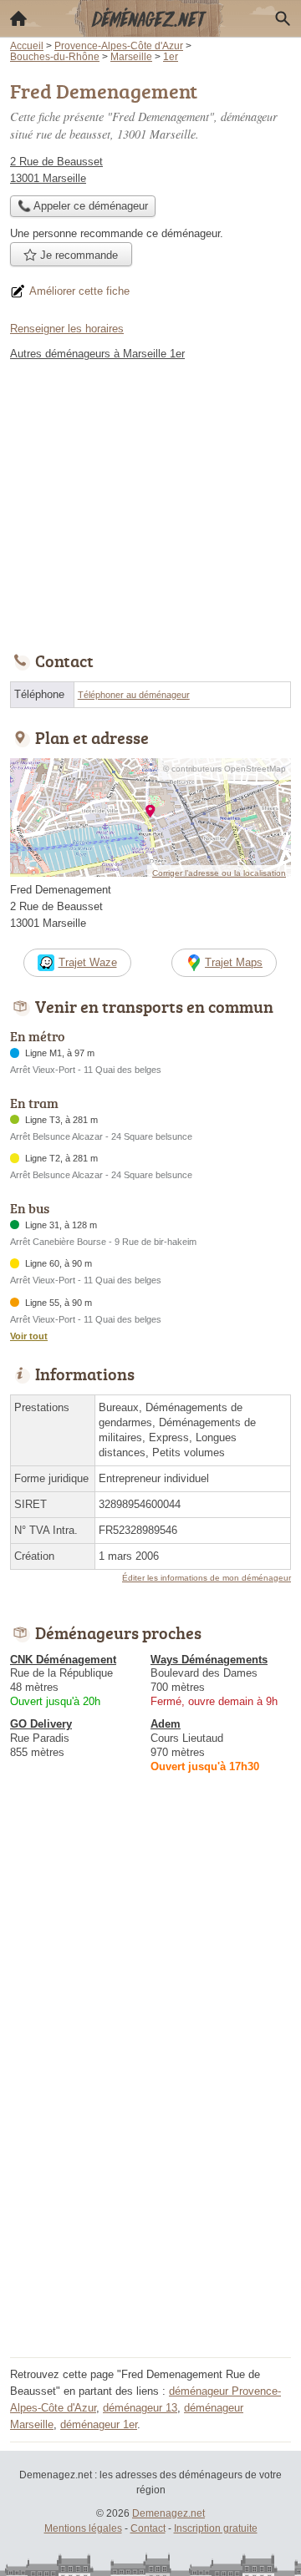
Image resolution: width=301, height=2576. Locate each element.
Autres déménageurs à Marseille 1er (97, 354)
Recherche (283, 18)
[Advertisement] (150, 2202)
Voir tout (29, 1336)
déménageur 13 (140, 2408)
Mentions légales (83, 2528)
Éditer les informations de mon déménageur (207, 1578)
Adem (166, 1724)
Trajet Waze (88, 962)
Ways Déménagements (209, 1660)
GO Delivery (41, 1724)
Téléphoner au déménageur (134, 695)
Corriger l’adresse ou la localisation (219, 873)
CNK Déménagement (63, 1660)
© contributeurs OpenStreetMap (224, 769)
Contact (148, 2528)
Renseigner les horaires (67, 329)
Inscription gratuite (216, 2528)
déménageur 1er (99, 2424)
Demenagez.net (168, 2513)
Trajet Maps (234, 962)
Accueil (18, 18)
